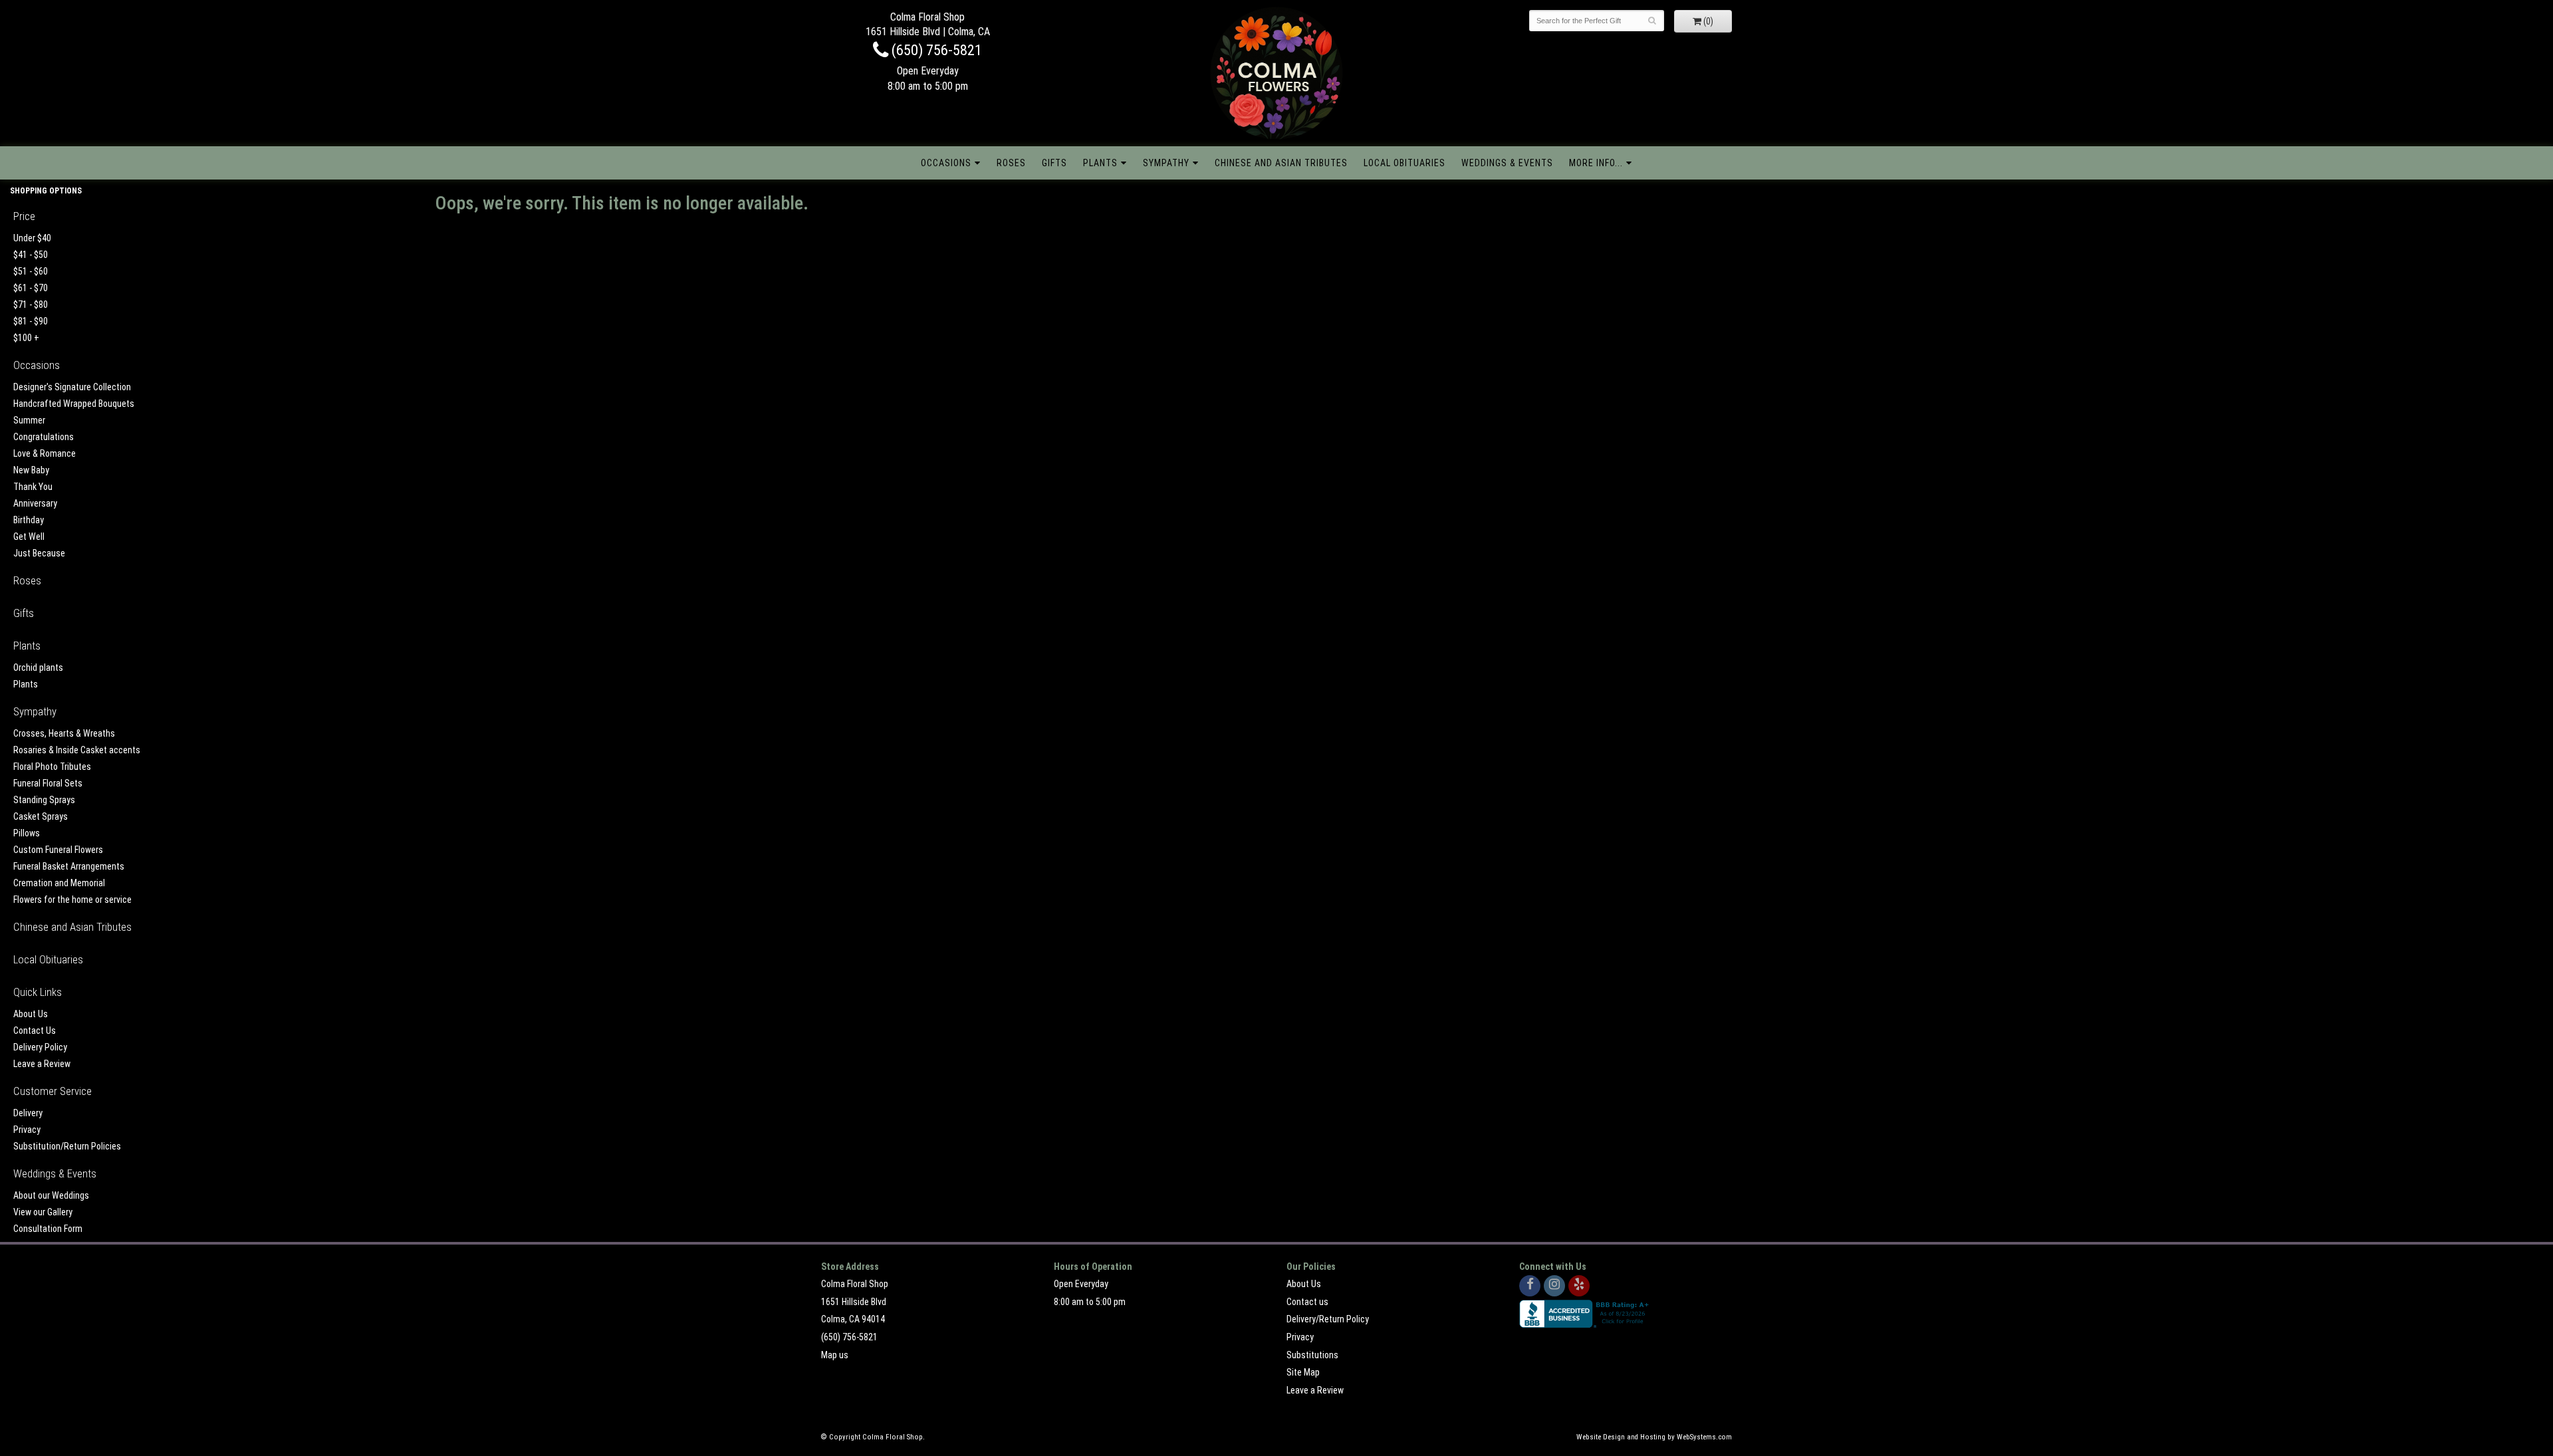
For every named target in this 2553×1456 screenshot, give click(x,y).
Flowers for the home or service (72, 900)
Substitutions (1312, 1355)
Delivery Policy (40, 1047)
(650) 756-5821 (935, 50)
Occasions (946, 163)
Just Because (39, 553)
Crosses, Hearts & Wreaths (64, 733)
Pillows (27, 833)
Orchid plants (38, 667)
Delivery (28, 1113)
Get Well (29, 537)
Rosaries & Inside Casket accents (77, 750)
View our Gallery (43, 1212)
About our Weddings (51, 1195)
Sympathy (1166, 163)
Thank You (33, 487)
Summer (29, 420)
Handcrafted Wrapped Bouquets (74, 404)
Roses (1011, 163)
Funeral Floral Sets (48, 783)
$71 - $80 (31, 304)
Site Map (1303, 1372)
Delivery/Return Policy (1328, 1319)
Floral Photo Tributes (52, 767)
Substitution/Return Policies (67, 1146)
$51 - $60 (31, 271)
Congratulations (44, 437)
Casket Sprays (41, 816)
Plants (1100, 163)
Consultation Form (48, 1229)
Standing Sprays (44, 800)
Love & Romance (45, 453)
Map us (835, 1355)
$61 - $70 (31, 288)
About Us (31, 1014)
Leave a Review (42, 1064)
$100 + (26, 338)
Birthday (29, 520)
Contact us (1307, 1302)
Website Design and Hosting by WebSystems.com (1654, 1437)
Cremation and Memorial (59, 883)
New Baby (31, 470)
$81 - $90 (31, 321)
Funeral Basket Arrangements (69, 866)
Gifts (1054, 163)
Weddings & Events (1507, 163)
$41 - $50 (31, 255)
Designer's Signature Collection (72, 387)
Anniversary (35, 503)
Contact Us (35, 1031)
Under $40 (32, 238)
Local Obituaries (1404, 163)
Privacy (27, 1130)
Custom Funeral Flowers (58, 850)
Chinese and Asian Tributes (1281, 163)
